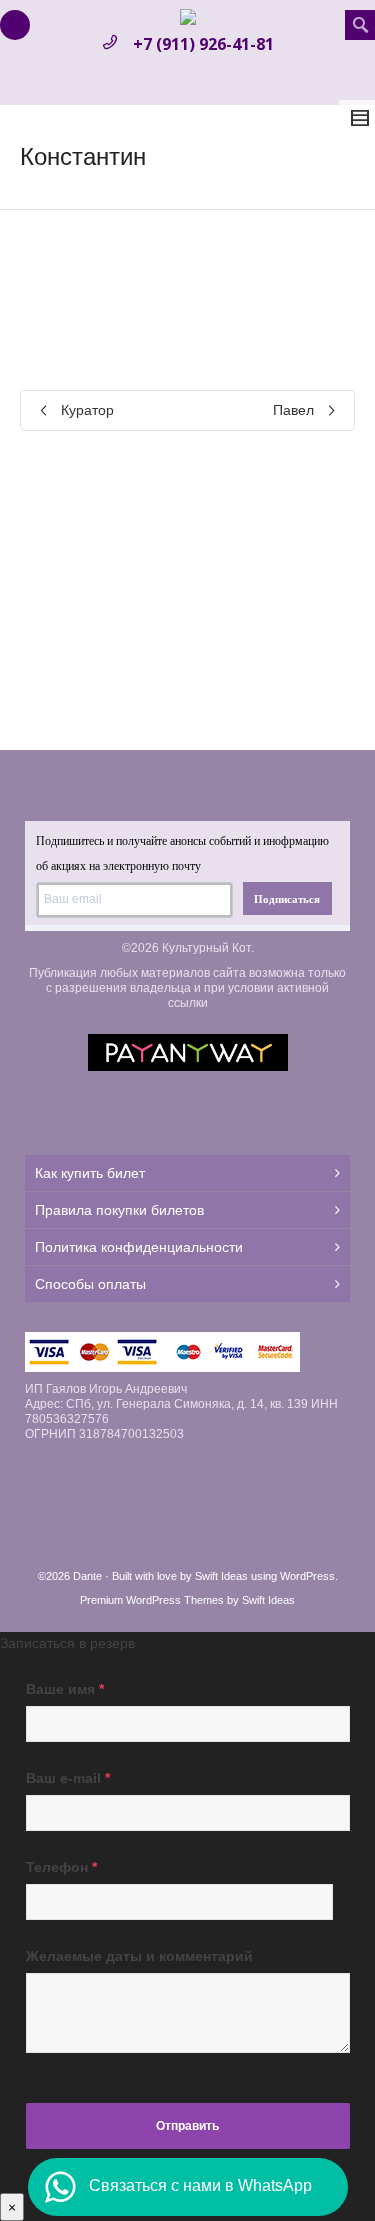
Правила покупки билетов (119, 1210)
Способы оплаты (90, 1284)
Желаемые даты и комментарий (139, 1956)
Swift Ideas (221, 1576)
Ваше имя (65, 1689)
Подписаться (287, 899)
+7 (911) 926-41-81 (203, 44)
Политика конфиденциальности (139, 1247)
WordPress (307, 1576)
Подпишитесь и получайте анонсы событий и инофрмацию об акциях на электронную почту (182, 853)
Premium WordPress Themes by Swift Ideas (187, 1600)
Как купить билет (90, 1173)
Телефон (61, 1867)
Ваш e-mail (68, 1778)
